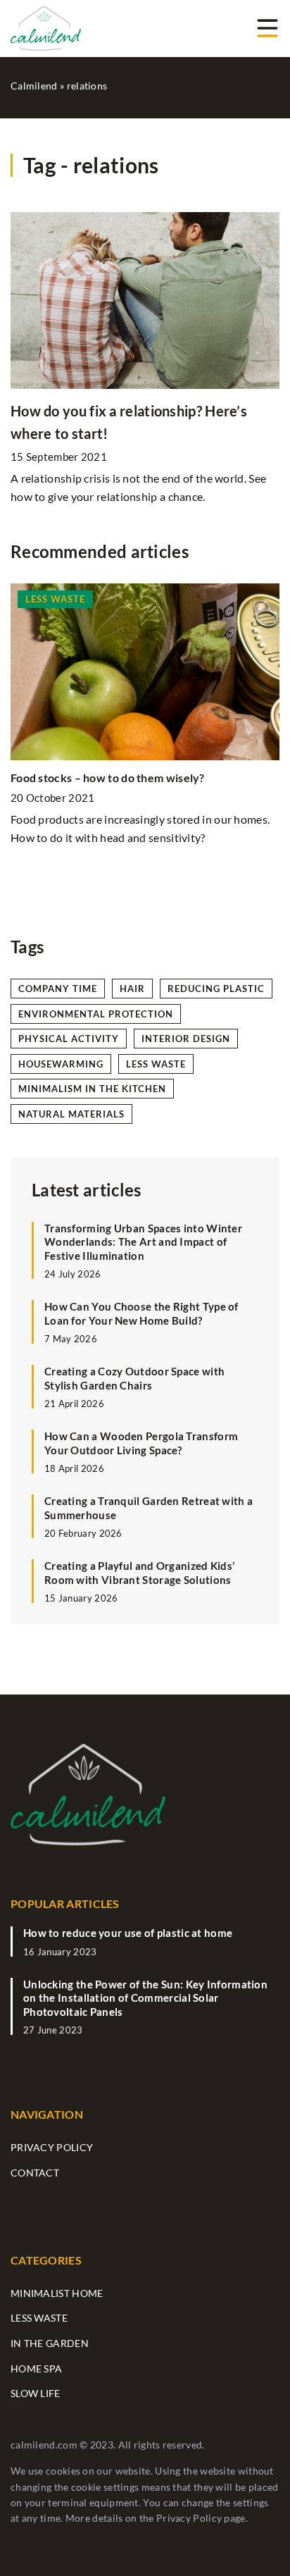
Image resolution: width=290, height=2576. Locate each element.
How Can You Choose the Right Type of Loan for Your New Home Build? (141, 1313)
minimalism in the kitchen (92, 1089)
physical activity (69, 1039)
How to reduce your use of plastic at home (128, 1933)
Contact (35, 2173)
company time (58, 989)
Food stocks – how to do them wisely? (108, 778)
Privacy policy (52, 2147)
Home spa (36, 2368)
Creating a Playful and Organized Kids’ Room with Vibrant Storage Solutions (139, 1573)
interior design (186, 1039)
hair (132, 989)
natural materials (71, 1114)
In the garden (50, 2343)
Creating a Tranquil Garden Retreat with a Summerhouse (149, 1508)
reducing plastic (216, 989)
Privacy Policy (189, 2518)
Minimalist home (57, 2293)
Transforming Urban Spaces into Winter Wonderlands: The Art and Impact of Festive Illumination (143, 1242)
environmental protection (96, 1014)
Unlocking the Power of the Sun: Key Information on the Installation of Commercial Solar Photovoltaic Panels (145, 1998)
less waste (156, 1064)
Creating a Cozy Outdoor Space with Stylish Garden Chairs (134, 1378)
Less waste (39, 2318)
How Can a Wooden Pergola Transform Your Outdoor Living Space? (141, 1443)
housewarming (61, 1064)
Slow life (36, 2393)
